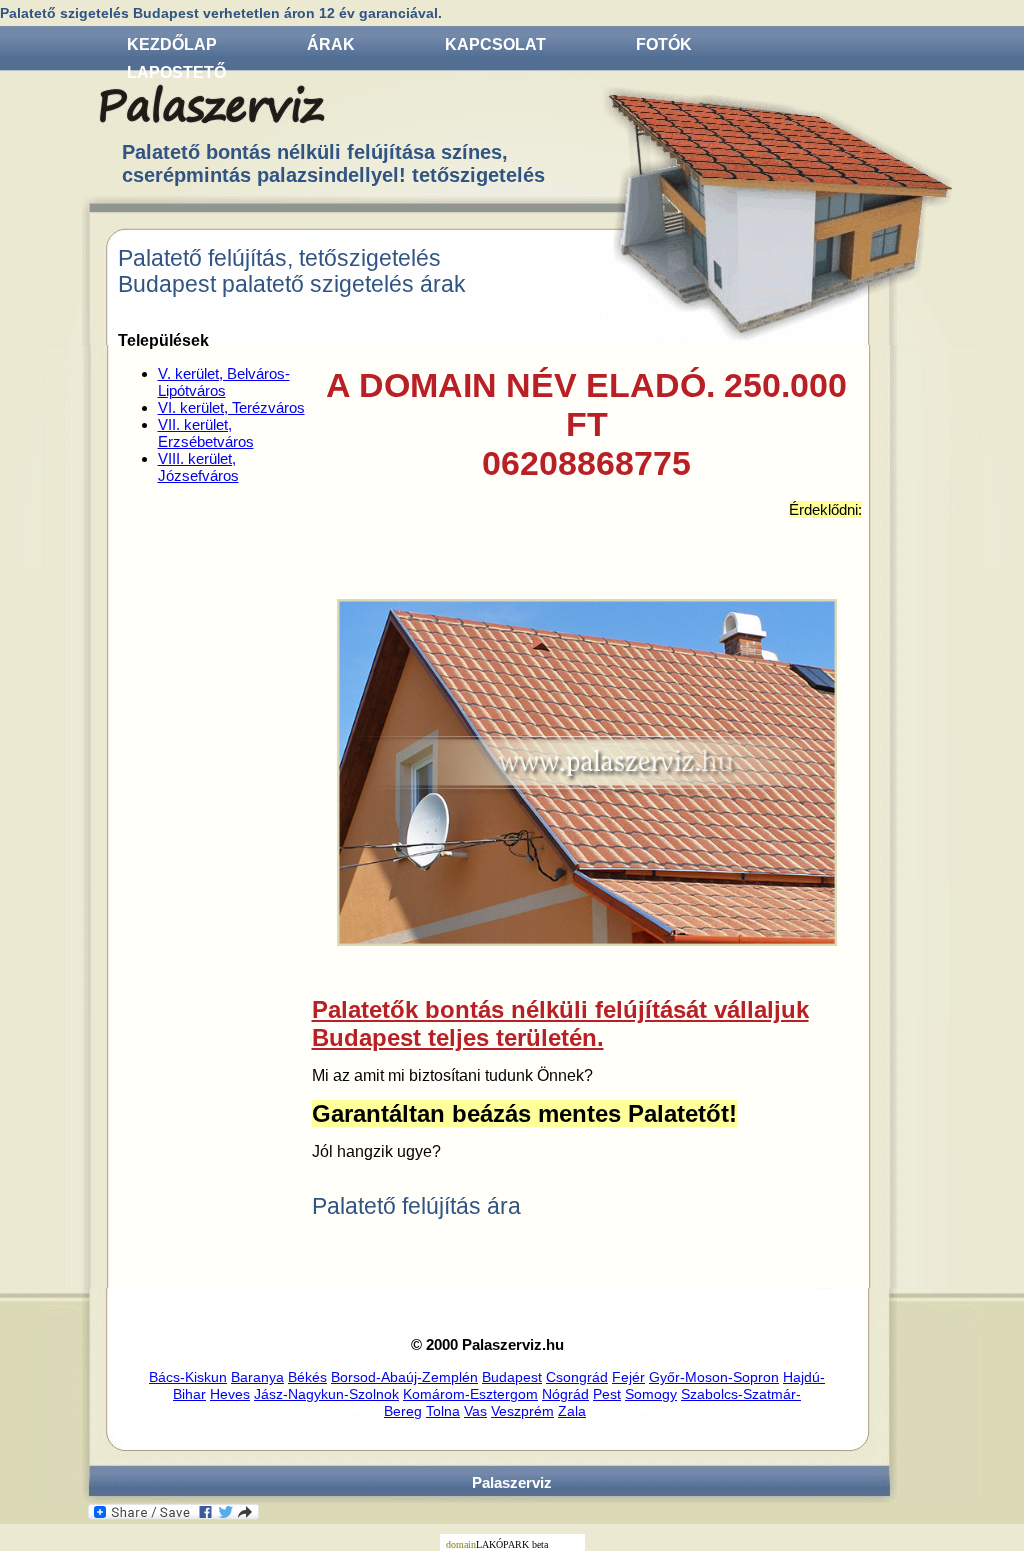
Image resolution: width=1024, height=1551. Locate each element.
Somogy (651, 1394)
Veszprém (522, 1411)
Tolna (443, 1411)
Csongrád (577, 1377)
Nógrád (565, 1394)
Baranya (257, 1377)
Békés (307, 1377)
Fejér (628, 1377)
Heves (230, 1394)
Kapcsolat (495, 44)
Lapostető (176, 72)
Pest (607, 1394)
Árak (331, 44)
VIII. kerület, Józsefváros (198, 467)
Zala (572, 1411)
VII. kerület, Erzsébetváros (206, 433)
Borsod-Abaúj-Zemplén (404, 1377)
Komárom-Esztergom (470, 1394)
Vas (475, 1411)
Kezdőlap (172, 44)
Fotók (664, 44)
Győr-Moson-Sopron (714, 1377)
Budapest (512, 1377)
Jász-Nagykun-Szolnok (326, 1394)
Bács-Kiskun (188, 1377)
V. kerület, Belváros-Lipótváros (224, 382)
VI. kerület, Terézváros (231, 407)
